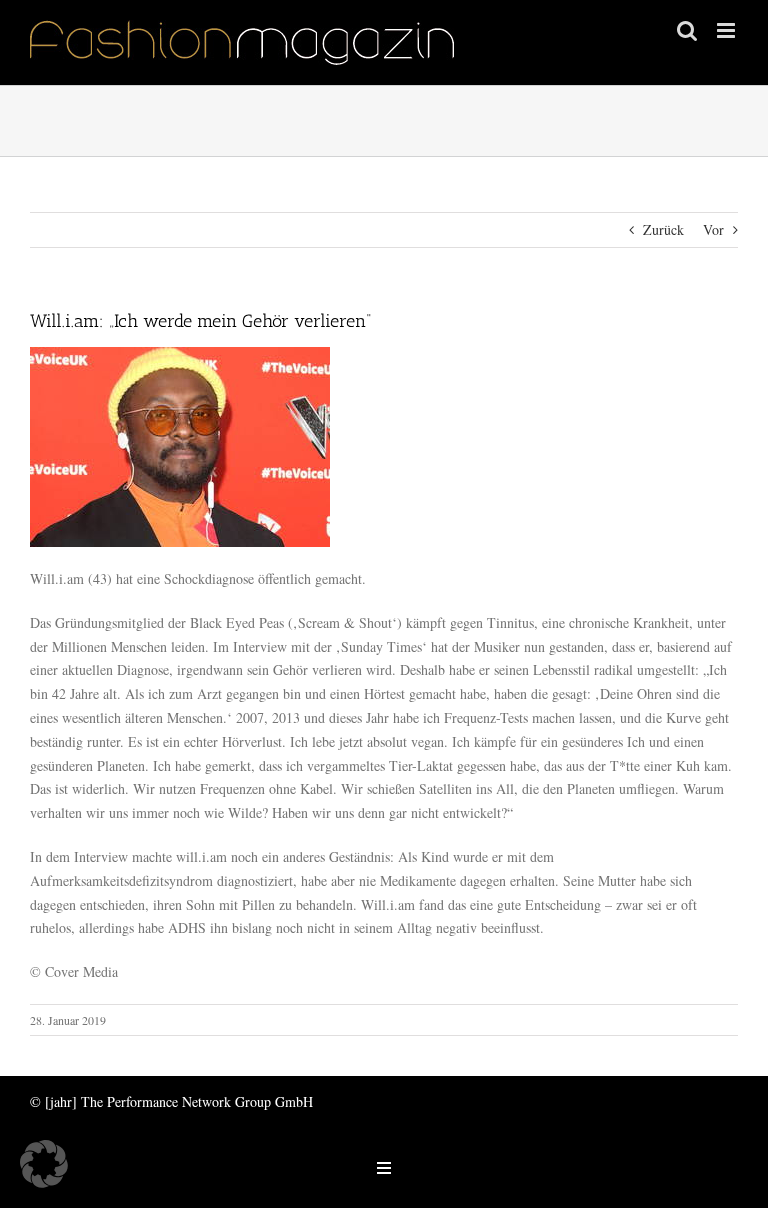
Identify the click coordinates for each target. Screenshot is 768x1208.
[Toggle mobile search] (687, 30)
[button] (44, 1164)
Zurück (663, 229)
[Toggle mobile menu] (727, 30)
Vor (713, 229)
